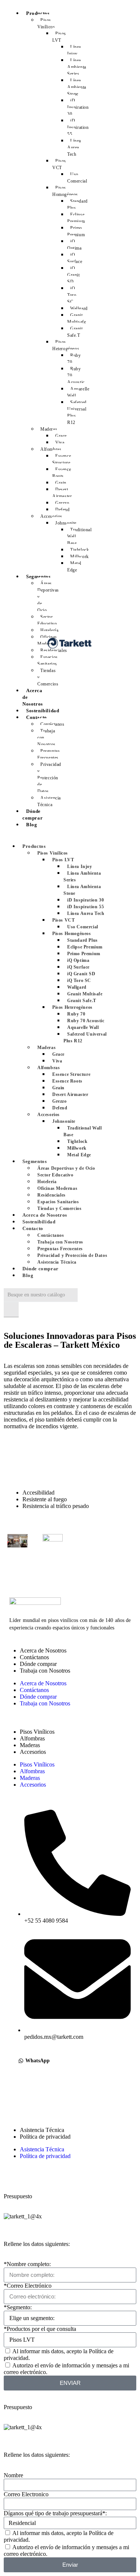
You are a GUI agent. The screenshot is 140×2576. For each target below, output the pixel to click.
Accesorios (33, 1752)
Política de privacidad (45, 2137)
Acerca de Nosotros (33, 697)
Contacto (37, 717)
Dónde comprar (32, 815)
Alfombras (32, 1738)
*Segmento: (18, 2307)
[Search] (11, 1310)
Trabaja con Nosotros (45, 1671)
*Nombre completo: (27, 2264)
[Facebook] (19, 2090)
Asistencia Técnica (42, 2130)
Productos (38, 13)
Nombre (13, 2475)
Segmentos (38, 576)
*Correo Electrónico (28, 2286)
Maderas (30, 1745)
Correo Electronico (26, 2494)
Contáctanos (34, 1657)
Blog (32, 825)
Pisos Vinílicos (37, 1732)
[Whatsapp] (19, 2110)
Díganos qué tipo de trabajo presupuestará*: (55, 2513)
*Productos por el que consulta (40, 2329)
